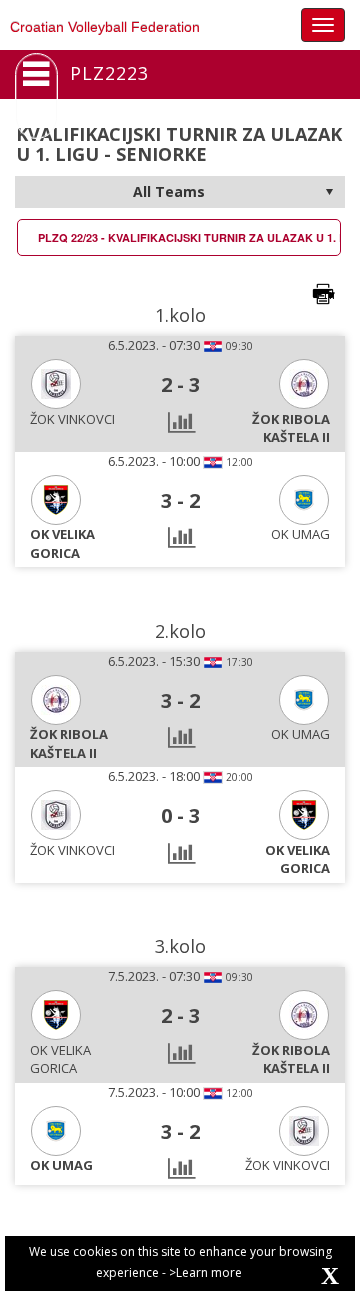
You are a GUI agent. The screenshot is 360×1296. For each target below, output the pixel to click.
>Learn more (205, 1272)
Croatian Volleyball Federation (105, 27)
